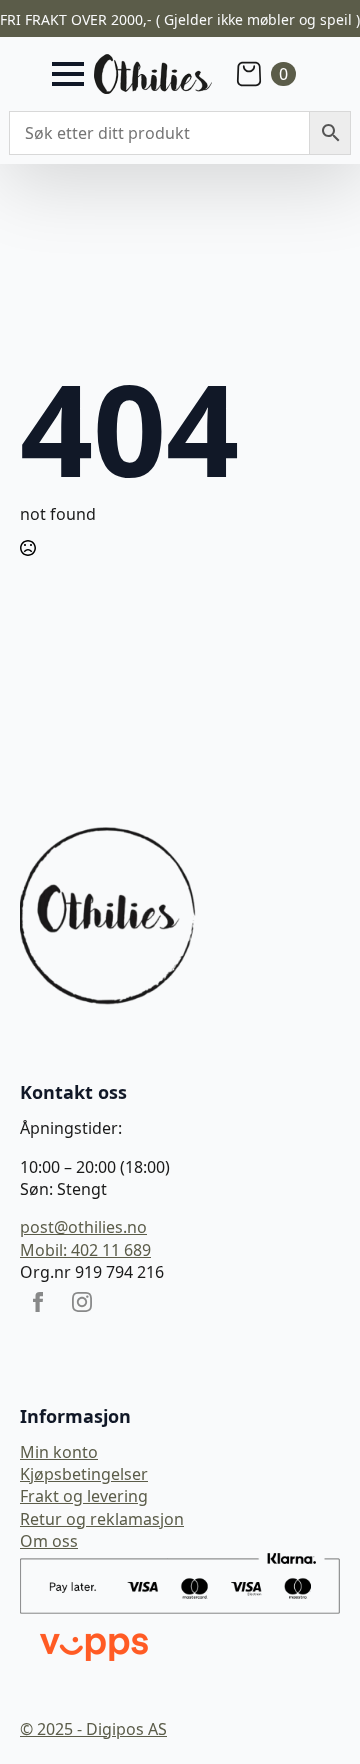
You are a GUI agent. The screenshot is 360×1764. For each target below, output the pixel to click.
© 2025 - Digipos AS (93, 1729)
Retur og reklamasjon (102, 1519)
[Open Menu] (68, 74)
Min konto (59, 1452)
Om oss (49, 1541)
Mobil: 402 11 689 (85, 1250)
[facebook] (38, 1302)
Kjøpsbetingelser (84, 1474)
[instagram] (82, 1302)
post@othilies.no (83, 1227)
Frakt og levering (84, 1496)
